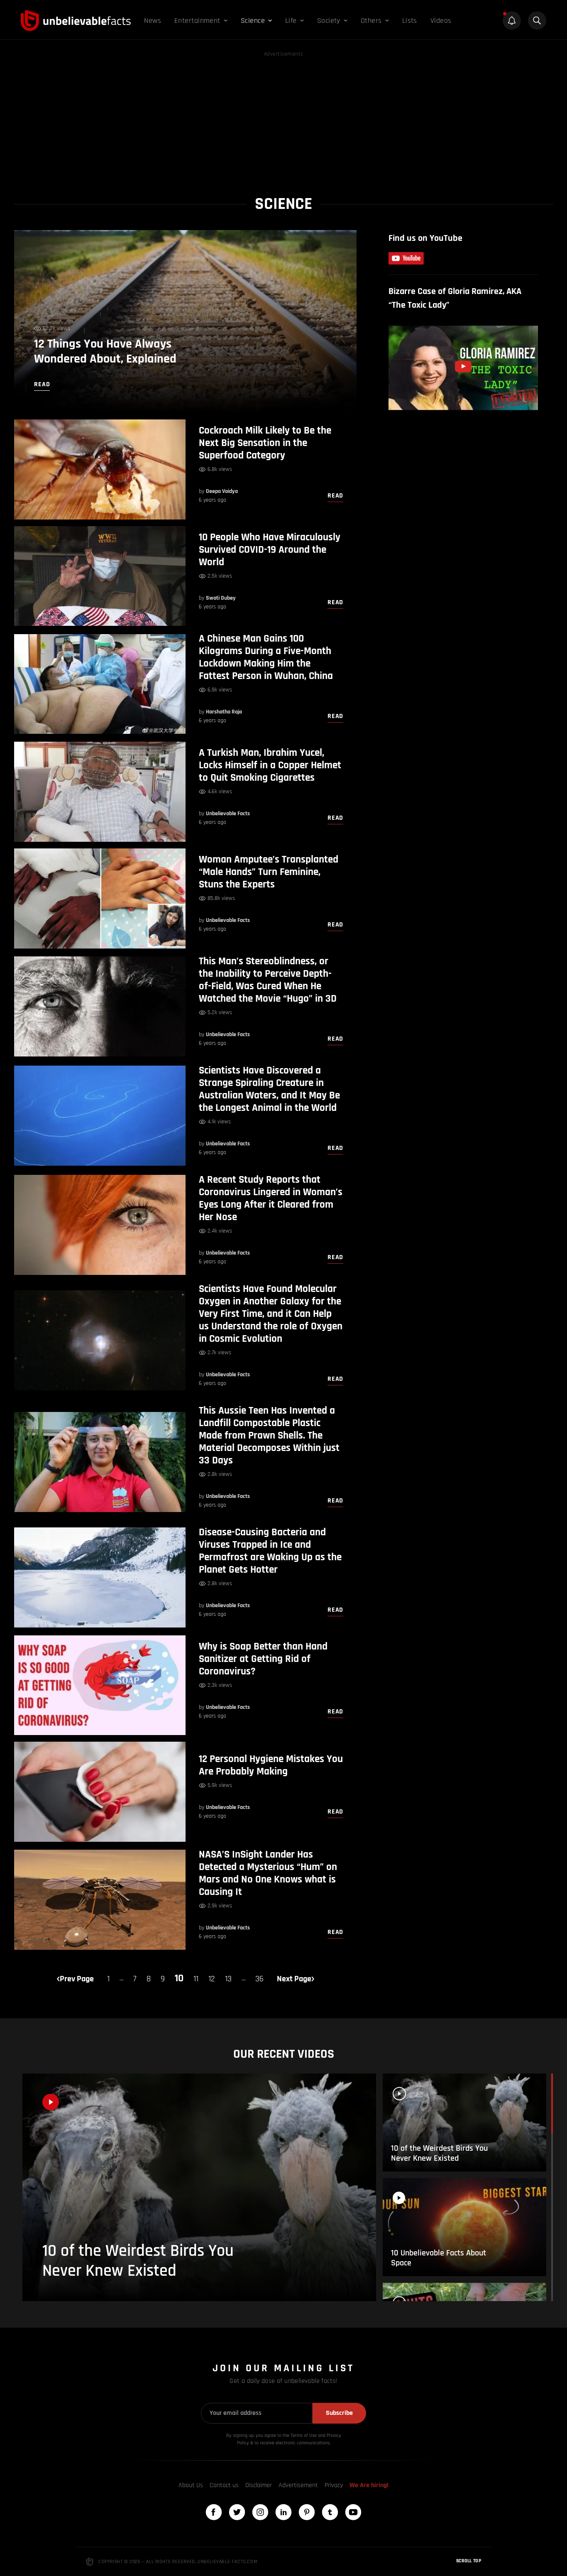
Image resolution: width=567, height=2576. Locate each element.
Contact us (224, 2485)
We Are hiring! (369, 2485)
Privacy (334, 2485)
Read (335, 496)
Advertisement (298, 2485)
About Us (191, 2485)
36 (259, 1979)
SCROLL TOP (469, 2561)
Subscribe (339, 2413)
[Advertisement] (283, 117)
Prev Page (77, 1979)
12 (212, 1979)
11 (196, 1979)
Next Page (294, 1979)
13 (228, 1979)
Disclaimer (259, 2485)
